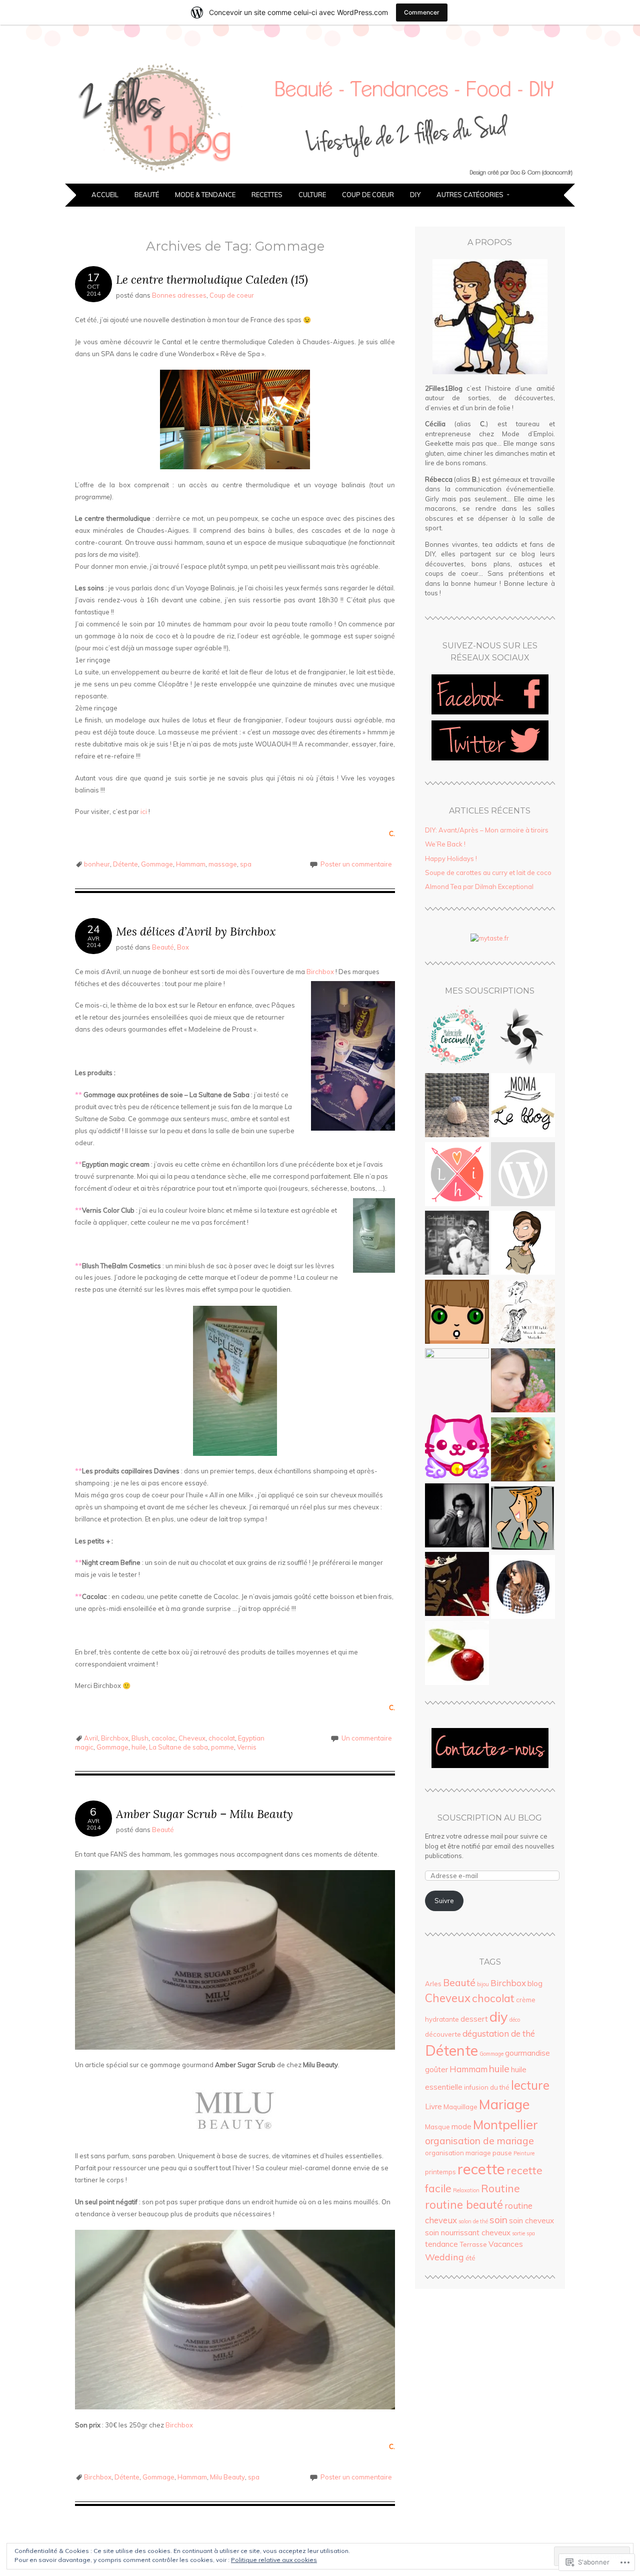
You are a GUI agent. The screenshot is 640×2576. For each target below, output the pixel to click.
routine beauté (464, 2205)
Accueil (105, 195)
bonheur (97, 864)
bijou (483, 1984)
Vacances (506, 2244)
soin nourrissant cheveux (468, 2233)
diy (499, 2017)
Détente (125, 864)
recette (481, 2169)
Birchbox (320, 972)
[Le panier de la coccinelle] (457, 1038)
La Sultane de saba (178, 1747)
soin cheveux (531, 2221)
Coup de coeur (368, 195)
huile (139, 1747)
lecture (530, 2085)
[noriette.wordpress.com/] (523, 1588)
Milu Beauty (227, 2477)
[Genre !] (457, 1313)
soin (498, 2220)
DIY (415, 195)
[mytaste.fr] (490, 938)
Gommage (157, 864)
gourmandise (527, 2053)
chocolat (222, 1738)
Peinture (524, 2153)
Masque (437, 2127)
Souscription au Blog (490, 1818)
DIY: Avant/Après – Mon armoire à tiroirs (487, 830)
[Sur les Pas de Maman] (457, 1244)
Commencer (422, 12)
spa (246, 864)
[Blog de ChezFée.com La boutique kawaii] (457, 1448)
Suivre (444, 1901)
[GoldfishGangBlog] (523, 1038)
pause (502, 2153)
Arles (433, 1984)
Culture (312, 195)
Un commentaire (367, 1738)
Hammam (191, 864)
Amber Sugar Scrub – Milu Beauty (204, 1814)
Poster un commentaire (356, 864)
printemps (440, 2172)
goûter (436, 2069)
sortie (518, 2233)
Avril (91, 1738)
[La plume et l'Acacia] (523, 1176)
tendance (441, 2244)
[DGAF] (457, 1585)
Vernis (247, 1747)
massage (223, 864)
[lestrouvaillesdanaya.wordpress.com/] (523, 1382)
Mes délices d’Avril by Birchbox (196, 931)
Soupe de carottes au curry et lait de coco (488, 873)
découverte (443, 2034)
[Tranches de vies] (457, 1517)
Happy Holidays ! (451, 858)
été (470, 2258)
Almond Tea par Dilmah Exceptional (479, 887)
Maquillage (460, 2107)
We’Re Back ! (445, 844)
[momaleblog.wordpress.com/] (523, 1107)
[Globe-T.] (457, 1107)
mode (461, 2126)
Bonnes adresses (179, 295)
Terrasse (473, 2244)
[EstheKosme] (523, 1451)
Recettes (267, 195)
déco (515, 2020)
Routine (500, 2188)
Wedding (444, 2257)
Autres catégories (470, 195)
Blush (140, 1738)
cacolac (163, 1738)
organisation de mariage (479, 2141)
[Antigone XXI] (457, 1654)
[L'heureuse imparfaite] (457, 1176)
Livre (433, 2106)
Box (183, 947)
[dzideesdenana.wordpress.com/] (523, 1244)
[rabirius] (457, 1380)
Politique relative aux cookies (274, 2560)
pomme (222, 1747)
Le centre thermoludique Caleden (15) (212, 279)
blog (535, 1983)
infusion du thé (487, 2087)
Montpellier (505, 2124)
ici (144, 811)
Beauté (147, 195)
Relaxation (466, 2190)
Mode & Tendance (205, 195)
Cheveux (192, 1738)
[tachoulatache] (523, 1519)
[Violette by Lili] (523, 1313)
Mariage (504, 2104)
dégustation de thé (499, 2033)
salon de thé (473, 2221)
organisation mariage (458, 2153)
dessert (474, 2019)
